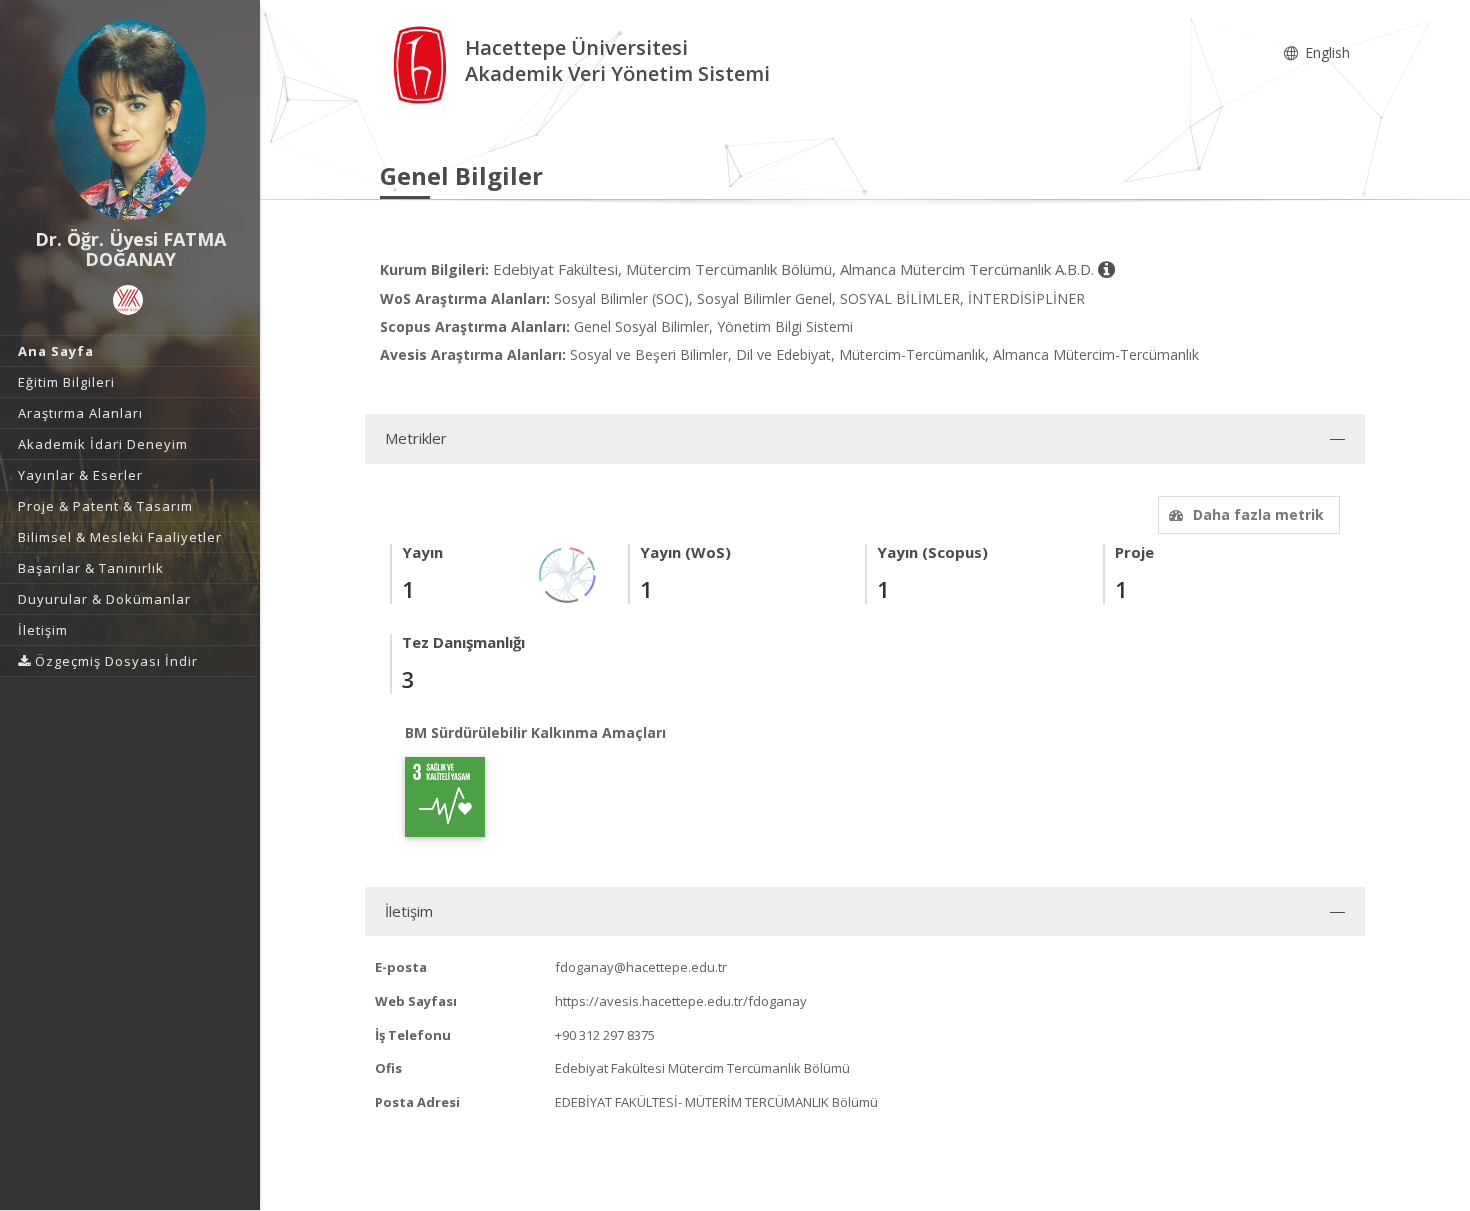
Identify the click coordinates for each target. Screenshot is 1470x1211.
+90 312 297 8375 (605, 1035)
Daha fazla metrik (1258, 514)
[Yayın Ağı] (568, 573)
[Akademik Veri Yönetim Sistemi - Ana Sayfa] (422, 63)
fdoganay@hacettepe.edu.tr (641, 967)
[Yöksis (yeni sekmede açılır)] (128, 300)
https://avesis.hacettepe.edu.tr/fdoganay (681, 1001)
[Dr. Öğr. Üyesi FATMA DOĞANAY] (130, 120)
